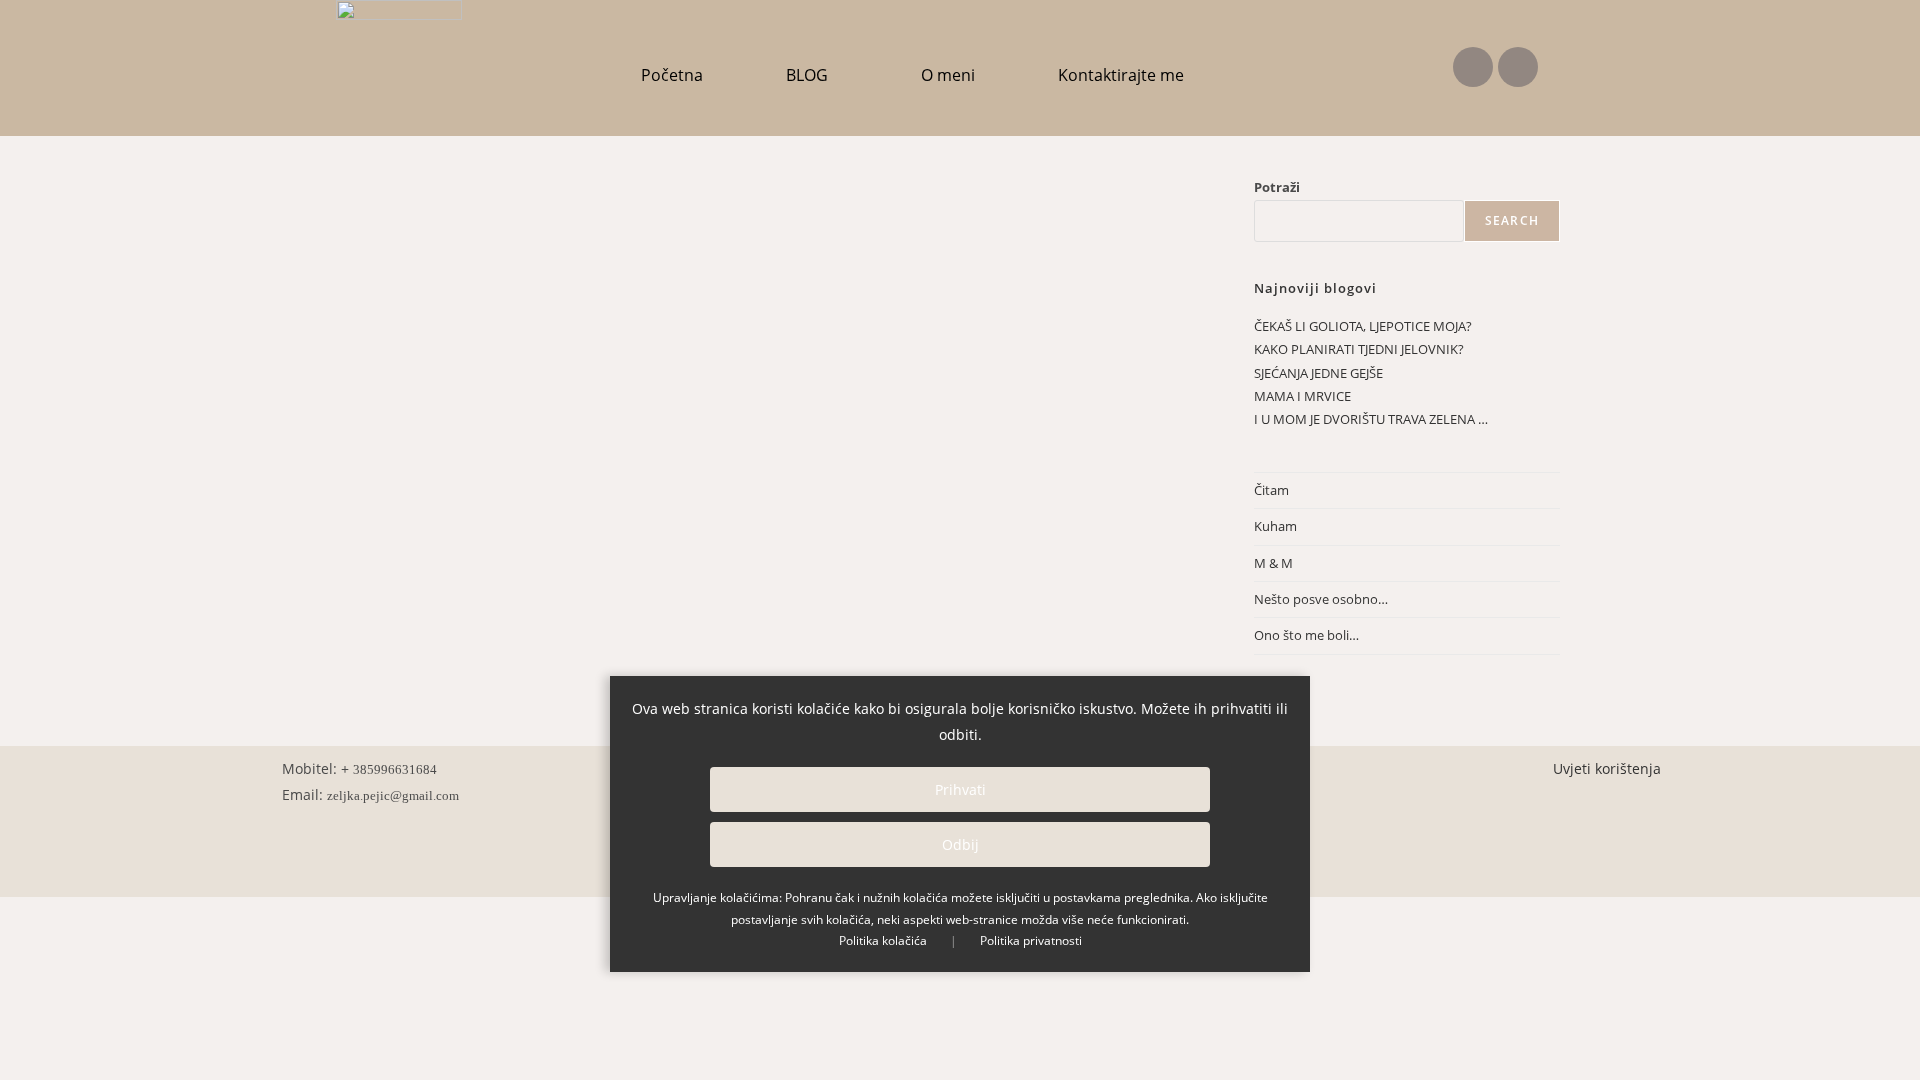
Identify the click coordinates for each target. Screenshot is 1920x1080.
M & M (1273, 563)
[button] (812, 75)
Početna (672, 75)
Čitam (1271, 490)
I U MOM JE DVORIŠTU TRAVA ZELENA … (1371, 419)
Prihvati (960, 789)
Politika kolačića (883, 940)
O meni (948, 75)
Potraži (1277, 187)
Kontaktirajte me (1121, 75)
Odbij (960, 844)
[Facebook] (1473, 67)
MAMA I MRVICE (1302, 396)
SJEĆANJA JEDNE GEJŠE (1318, 373)
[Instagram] (1518, 67)
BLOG (807, 75)
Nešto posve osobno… (1321, 599)
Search (1512, 220)
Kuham (1275, 526)
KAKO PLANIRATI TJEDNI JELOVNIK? (1359, 349)
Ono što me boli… (1306, 635)
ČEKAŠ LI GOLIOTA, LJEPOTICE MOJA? (1363, 326)
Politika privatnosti (1031, 940)
